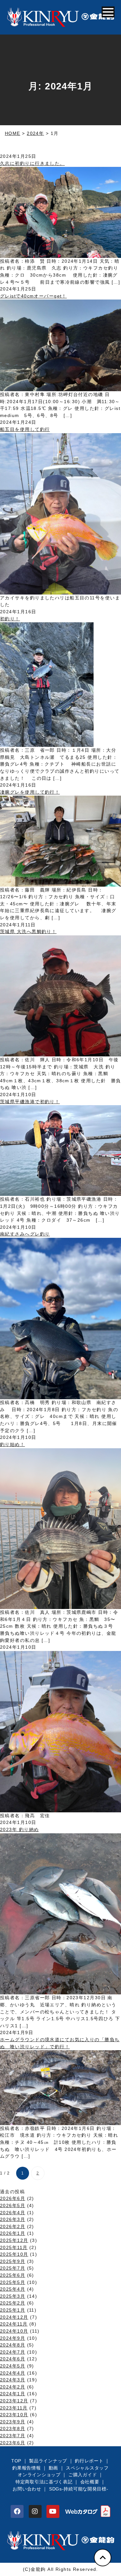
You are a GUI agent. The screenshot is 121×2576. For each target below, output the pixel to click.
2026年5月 (13, 2205)
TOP (16, 2461)
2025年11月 (14, 2247)
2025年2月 (13, 2303)
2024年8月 (13, 2345)
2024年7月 (13, 2352)
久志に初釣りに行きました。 (32, 163)
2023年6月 (13, 2443)
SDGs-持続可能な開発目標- (79, 2489)
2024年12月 (14, 2317)
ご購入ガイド (83, 2475)
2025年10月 (14, 2254)
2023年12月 (14, 2401)
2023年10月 (14, 2415)
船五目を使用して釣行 (25, 429)
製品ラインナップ (48, 2461)
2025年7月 (13, 2268)
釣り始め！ (12, 1444)
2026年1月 (13, 2233)
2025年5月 (13, 2282)
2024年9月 (13, 2338)
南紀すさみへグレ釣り (25, 1234)
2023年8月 (13, 2428)
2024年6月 (13, 2359)
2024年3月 (13, 2380)
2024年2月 (13, 2387)
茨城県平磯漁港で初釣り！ (30, 1102)
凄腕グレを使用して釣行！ (30, 792)
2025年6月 (13, 2275)
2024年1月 (13, 2394)
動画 (53, 2468)
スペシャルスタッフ (87, 2468)
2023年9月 (13, 2422)
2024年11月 (14, 2324)
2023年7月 (13, 2436)
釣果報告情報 (26, 2468)
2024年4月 (13, 2373)
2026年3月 (13, 2219)
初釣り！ (10, 619)
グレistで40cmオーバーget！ (33, 296)
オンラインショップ (39, 2475)
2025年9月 (13, 2261)
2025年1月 (13, 2310)
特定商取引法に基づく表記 (44, 2482)
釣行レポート (89, 2461)
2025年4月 (13, 2289)
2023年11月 (14, 2408)
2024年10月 (14, 2331)
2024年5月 (13, 2366)
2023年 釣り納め (19, 1829)
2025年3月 (13, 2296)
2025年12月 (14, 2240)
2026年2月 (13, 2226)
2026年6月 (13, 2198)
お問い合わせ (27, 2489)
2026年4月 (13, 2213)
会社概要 (90, 2482)
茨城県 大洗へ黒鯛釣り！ (28, 932)
